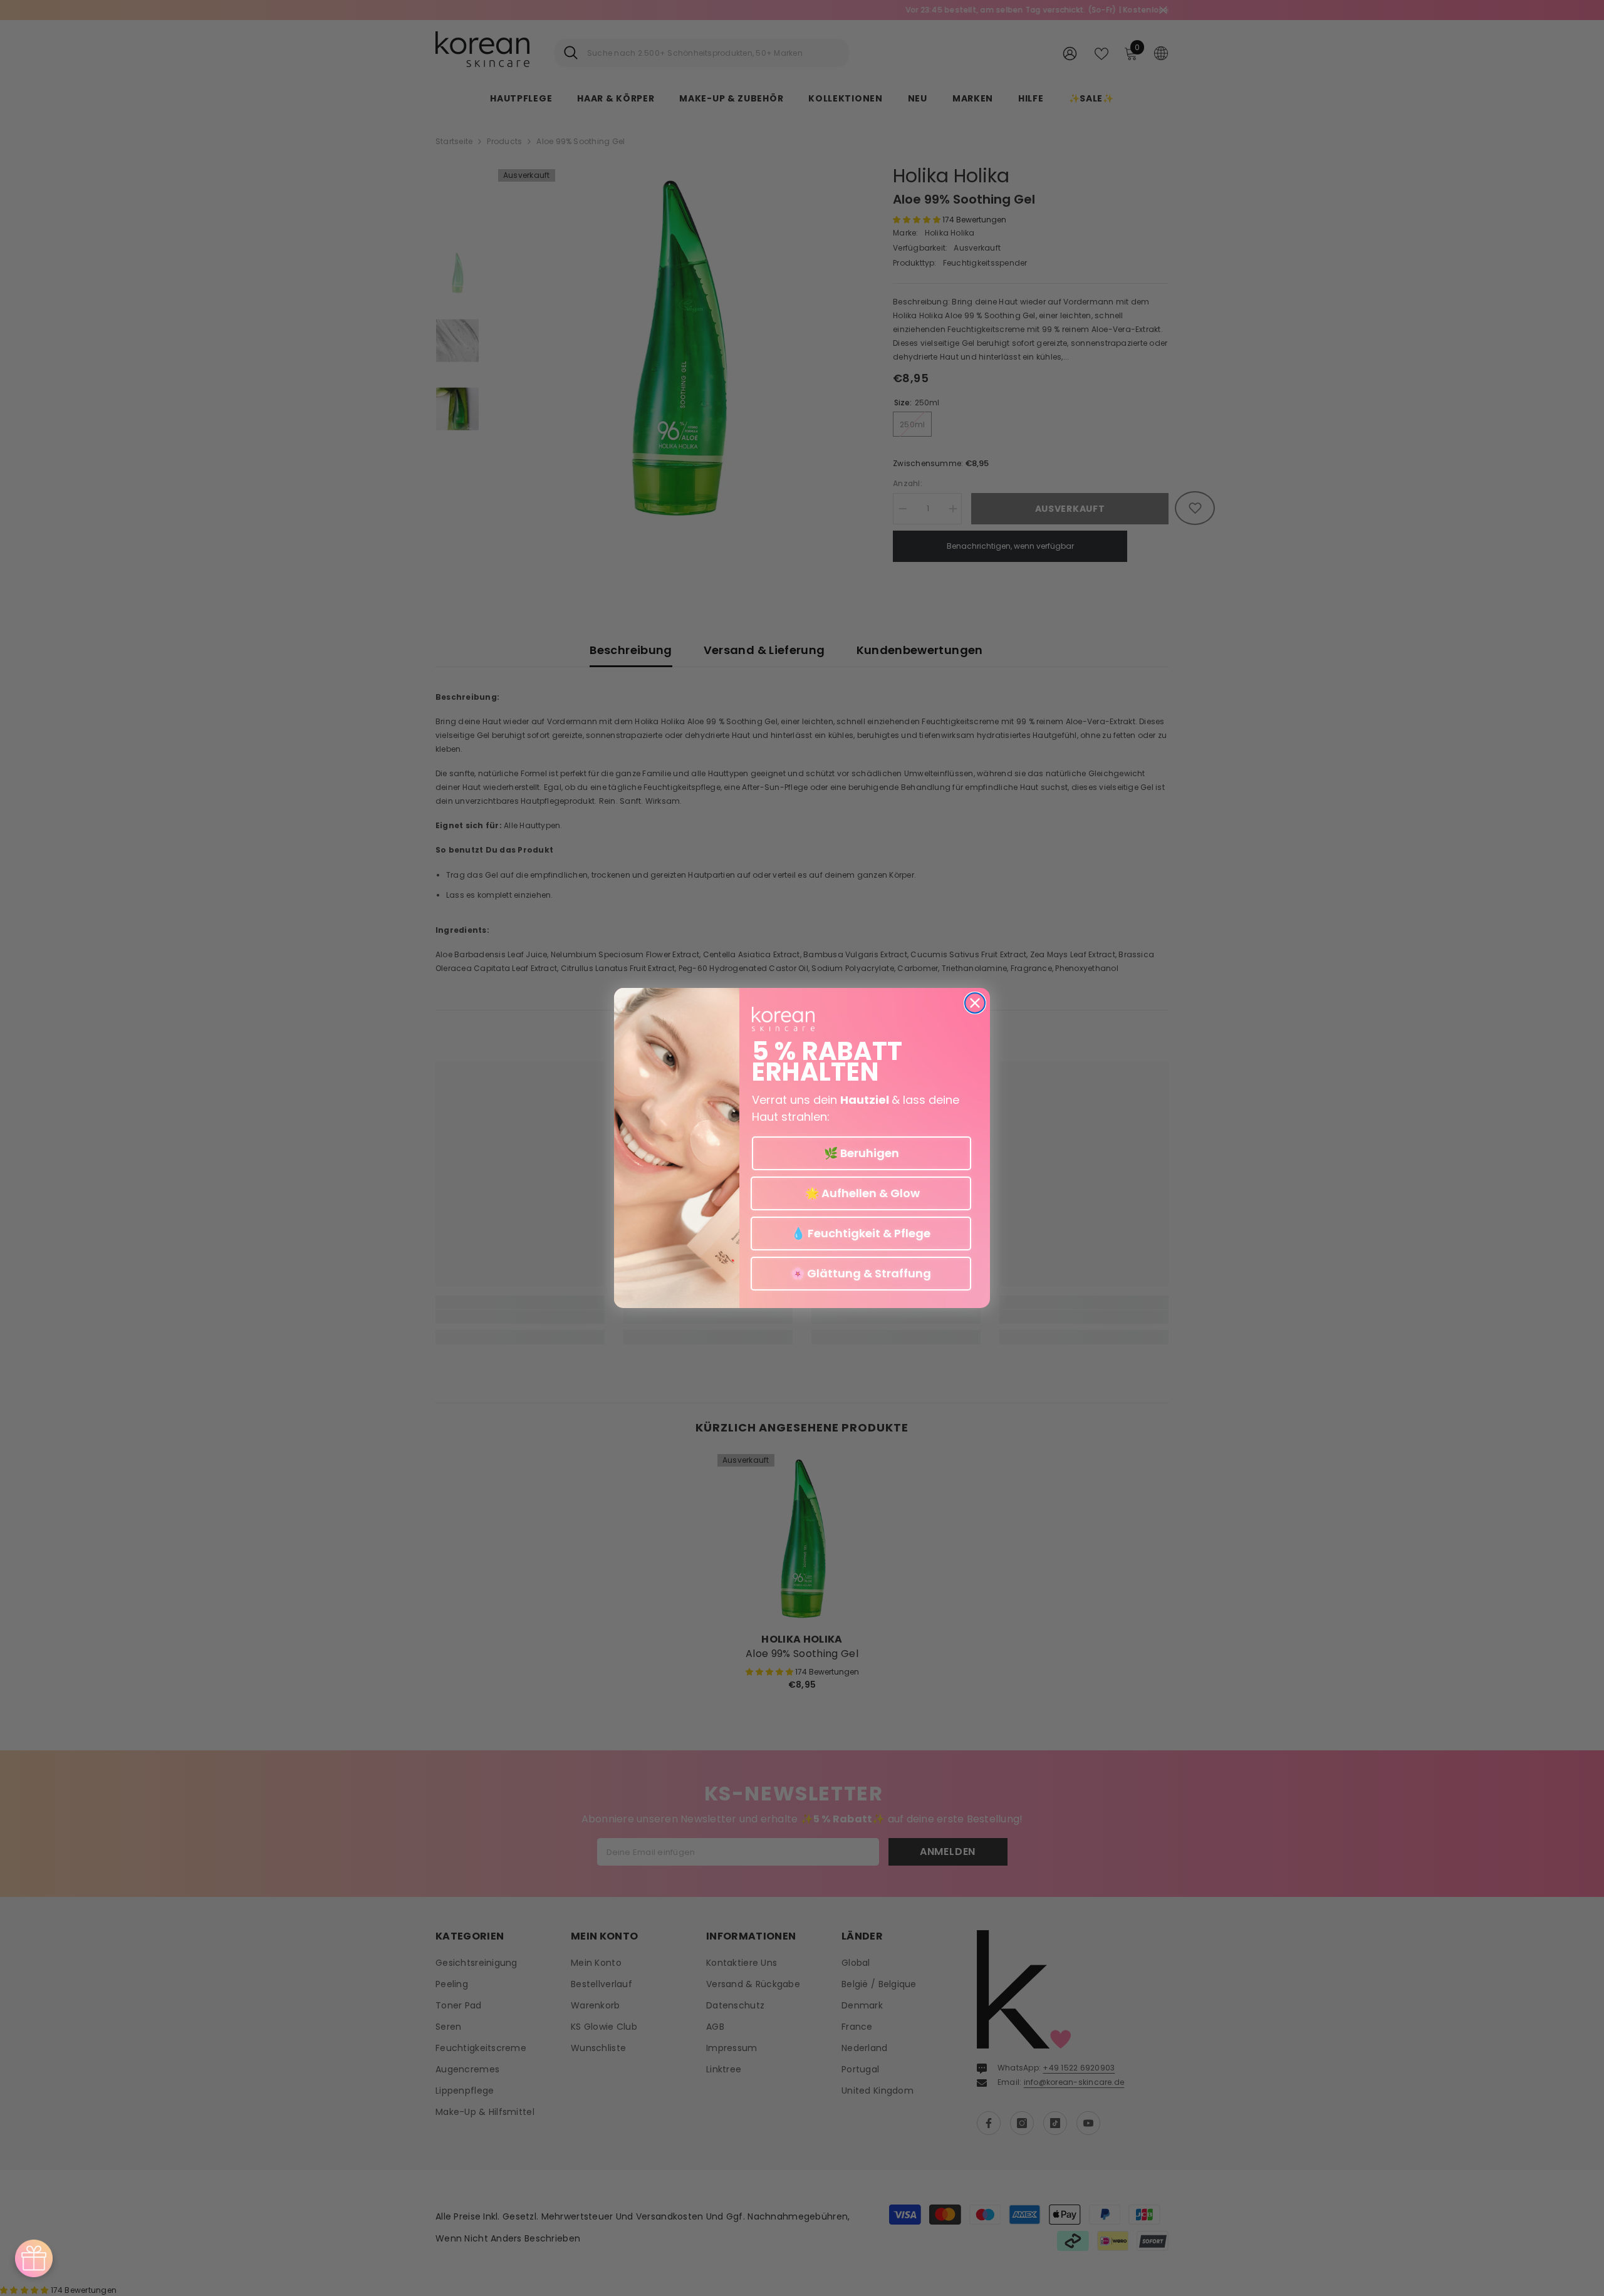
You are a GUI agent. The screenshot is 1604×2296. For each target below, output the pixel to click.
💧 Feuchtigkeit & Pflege (861, 1233)
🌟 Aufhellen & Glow (861, 1193)
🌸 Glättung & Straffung (861, 1273)
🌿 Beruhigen (862, 1153)
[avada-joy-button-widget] (34, 2258)
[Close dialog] (975, 1003)
